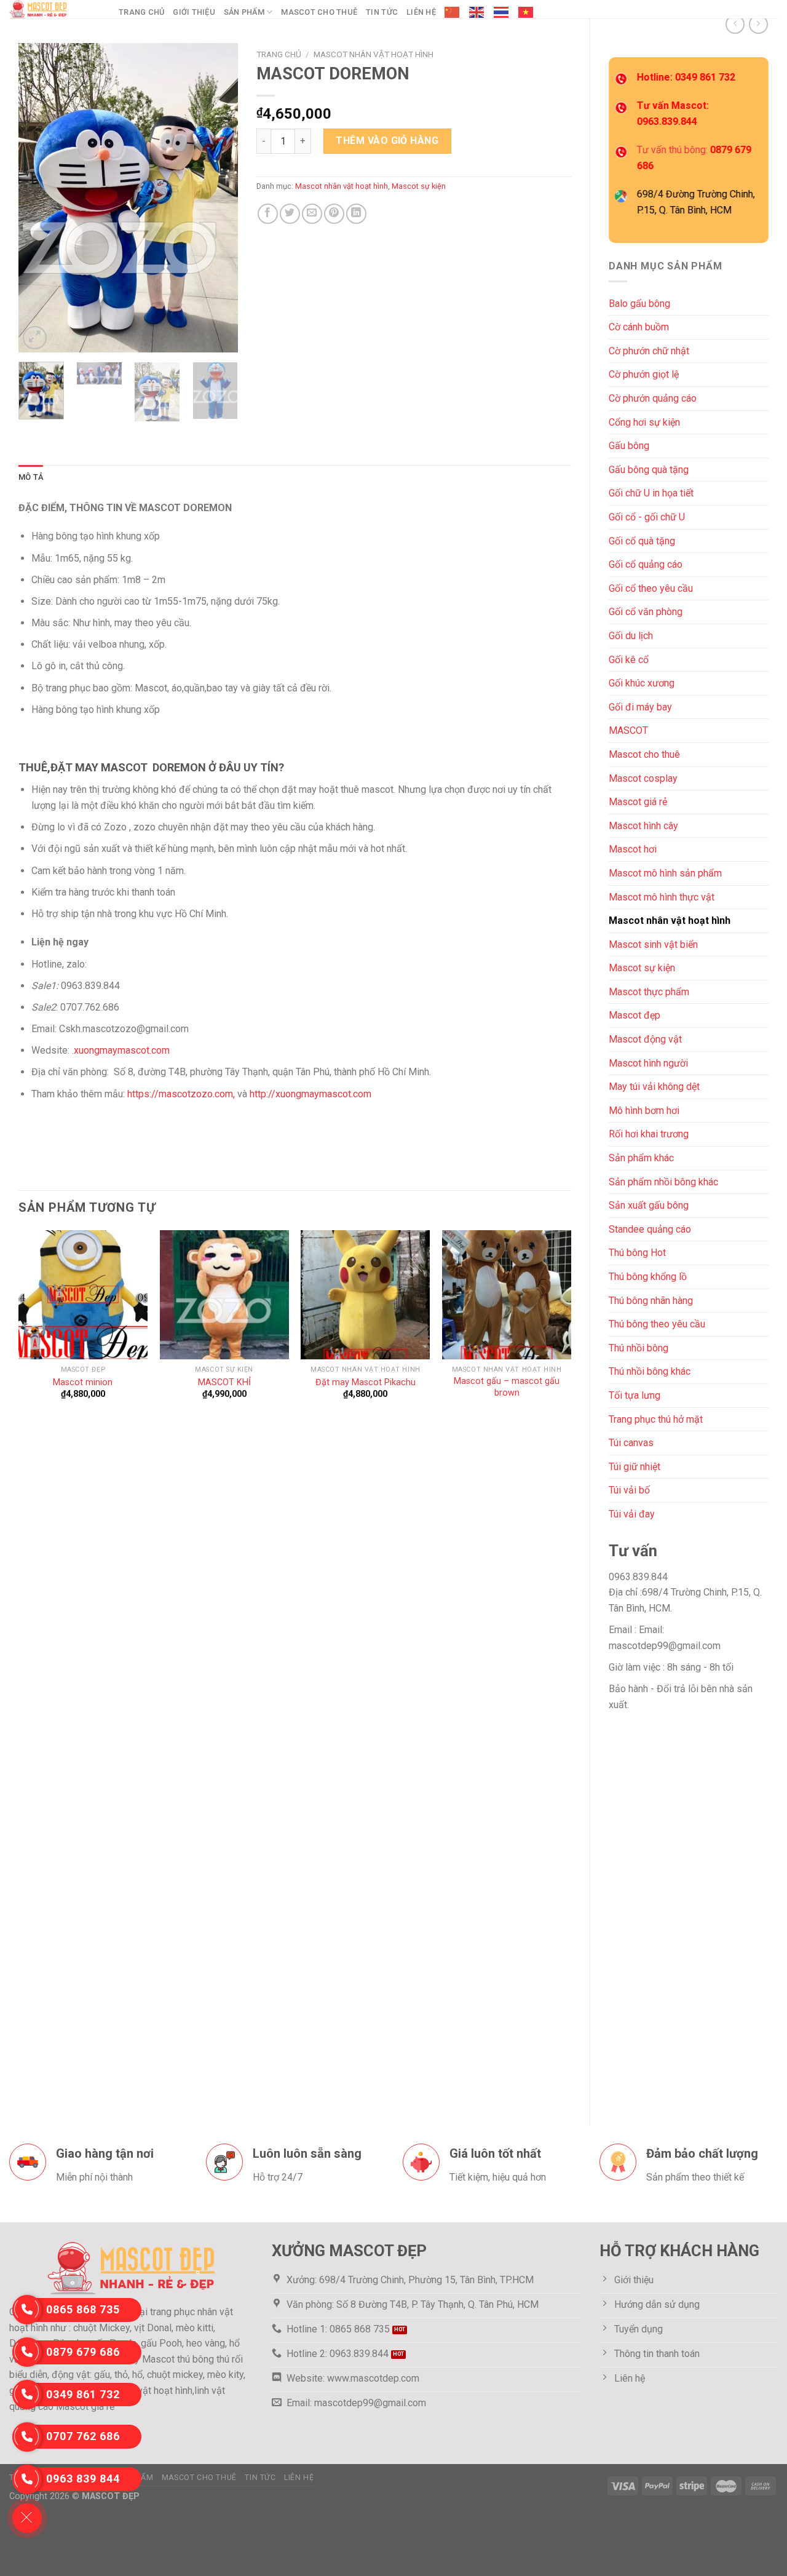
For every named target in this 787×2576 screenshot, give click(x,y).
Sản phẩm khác (641, 1158)
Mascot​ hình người (648, 1063)
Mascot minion (83, 1382)
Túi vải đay (632, 1514)
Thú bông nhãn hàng (651, 1301)
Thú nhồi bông (639, 1348)
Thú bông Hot (637, 1253)
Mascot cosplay (643, 778)
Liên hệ (421, 12)
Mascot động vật (645, 1039)
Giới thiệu (194, 12)
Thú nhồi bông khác (650, 1371)
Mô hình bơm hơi (644, 1111)
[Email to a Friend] (312, 214)
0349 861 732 (83, 2394)
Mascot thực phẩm (649, 992)
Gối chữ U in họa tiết (651, 493)
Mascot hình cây (643, 826)
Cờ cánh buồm (639, 327)
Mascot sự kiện (642, 968)
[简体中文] (453, 12)
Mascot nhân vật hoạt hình (670, 920)
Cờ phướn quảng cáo (653, 398)
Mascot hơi (633, 849)
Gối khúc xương (642, 683)
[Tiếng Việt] (526, 12)
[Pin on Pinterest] (334, 214)
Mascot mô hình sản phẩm (665, 873)
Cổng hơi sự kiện (644, 422)
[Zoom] (35, 338)
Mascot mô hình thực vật (662, 897)
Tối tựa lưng (635, 1395)
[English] (477, 12)
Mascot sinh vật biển (653, 944)
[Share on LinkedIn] (356, 214)
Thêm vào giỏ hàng (387, 141)
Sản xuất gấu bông (649, 1205)
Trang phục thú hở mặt (656, 1419)
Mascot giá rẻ (638, 802)
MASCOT (628, 730)
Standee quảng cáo (650, 1229)
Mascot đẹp (635, 1015)
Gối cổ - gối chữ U (647, 517)
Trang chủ (141, 12)
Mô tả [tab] (31, 477)
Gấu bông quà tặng (649, 470)
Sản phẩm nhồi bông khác (663, 1182)
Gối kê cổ (629, 660)
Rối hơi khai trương (649, 1134)
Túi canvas (631, 1443)
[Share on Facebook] (268, 214)
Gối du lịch (631, 636)
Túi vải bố (629, 1490)
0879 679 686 (83, 2352)
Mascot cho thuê (319, 12)
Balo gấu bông (639, 304)
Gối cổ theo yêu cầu (651, 588)
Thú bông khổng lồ (648, 1277)
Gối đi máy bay (640, 707)
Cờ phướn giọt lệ (644, 374)
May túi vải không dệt (654, 1087)
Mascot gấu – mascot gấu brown (507, 1387)
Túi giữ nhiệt (635, 1467)
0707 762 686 (83, 2436)
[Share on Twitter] (290, 214)
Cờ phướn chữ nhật (649, 351)
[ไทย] (502, 12)
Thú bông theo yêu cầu (657, 1324)
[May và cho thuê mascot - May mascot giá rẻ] (55, 9)
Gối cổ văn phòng (646, 612)
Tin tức (382, 12)
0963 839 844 (83, 2479)
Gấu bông (629, 446)
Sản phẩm (244, 12)
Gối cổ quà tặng (642, 541)
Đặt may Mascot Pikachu (366, 1382)
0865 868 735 (83, 2309)
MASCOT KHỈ (224, 1382)
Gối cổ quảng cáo (646, 564)
